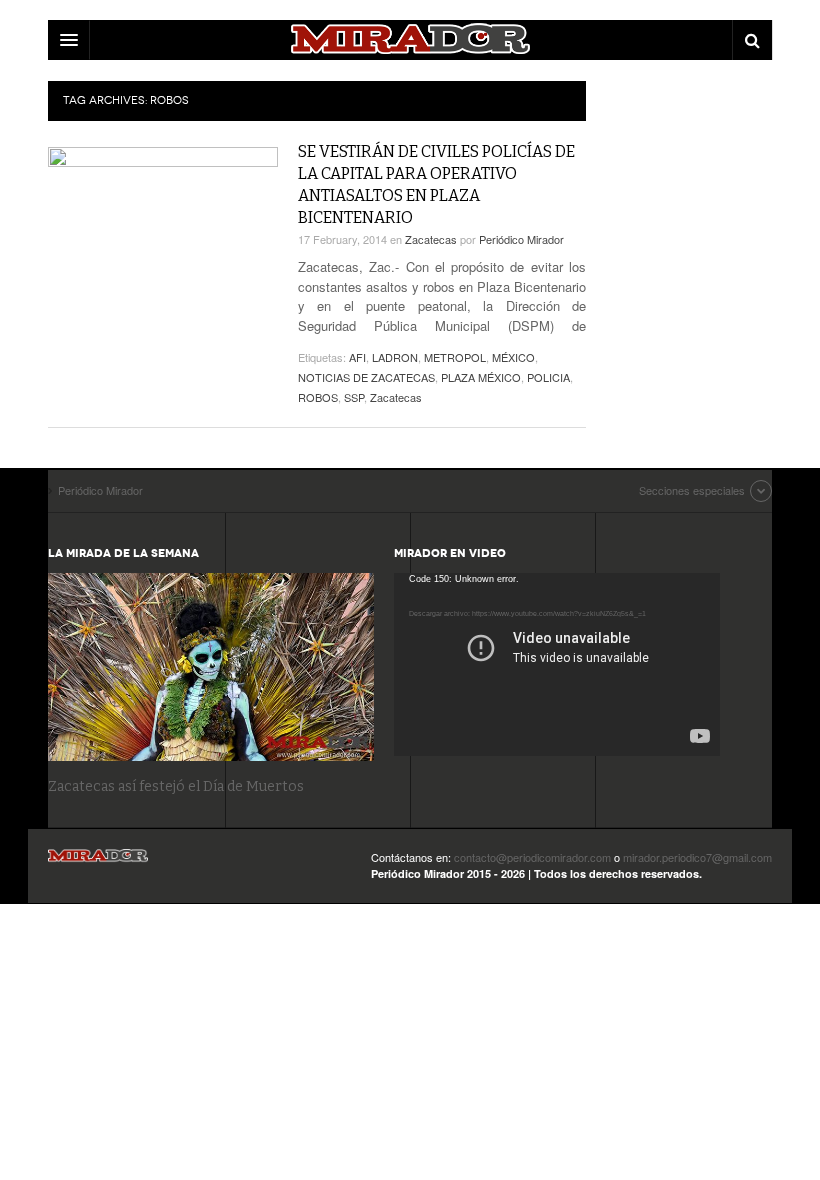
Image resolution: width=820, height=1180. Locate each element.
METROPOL (455, 357)
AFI (357, 357)
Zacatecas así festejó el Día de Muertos (176, 786)
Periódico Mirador (521, 239)
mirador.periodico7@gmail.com (697, 857)
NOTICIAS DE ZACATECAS (366, 377)
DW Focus (410, 40)
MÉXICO (513, 357)
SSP (354, 397)
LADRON (395, 357)
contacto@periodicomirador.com (532, 857)
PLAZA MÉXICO (481, 377)
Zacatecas (431, 239)
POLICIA (548, 377)
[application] (557, 664)
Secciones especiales (692, 490)
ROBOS (318, 397)
